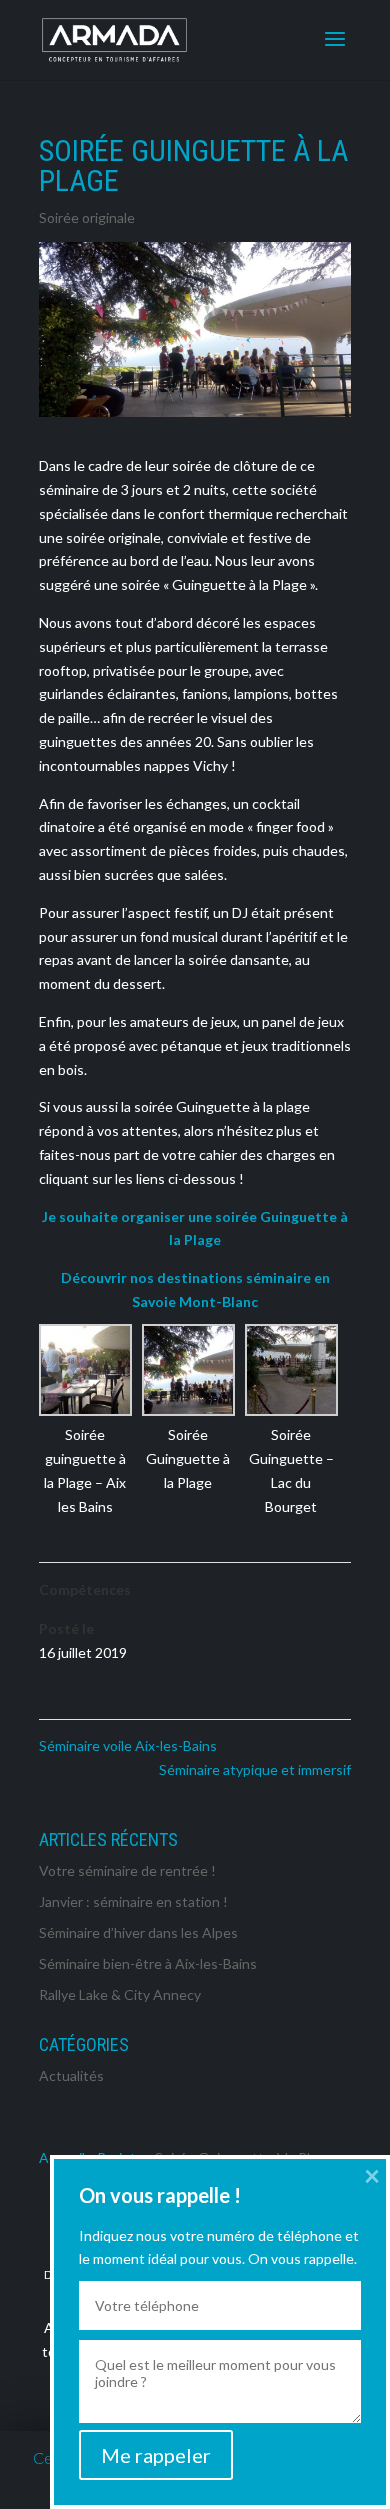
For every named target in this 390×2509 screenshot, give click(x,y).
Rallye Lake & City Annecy (120, 1994)
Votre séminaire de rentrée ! (127, 1870)
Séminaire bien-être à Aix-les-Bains (148, 1963)
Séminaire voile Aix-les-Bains (128, 1745)
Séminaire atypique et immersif (255, 1769)
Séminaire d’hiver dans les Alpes (138, 1932)
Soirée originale (87, 217)
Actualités (71, 2075)
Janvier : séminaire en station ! (133, 1901)
